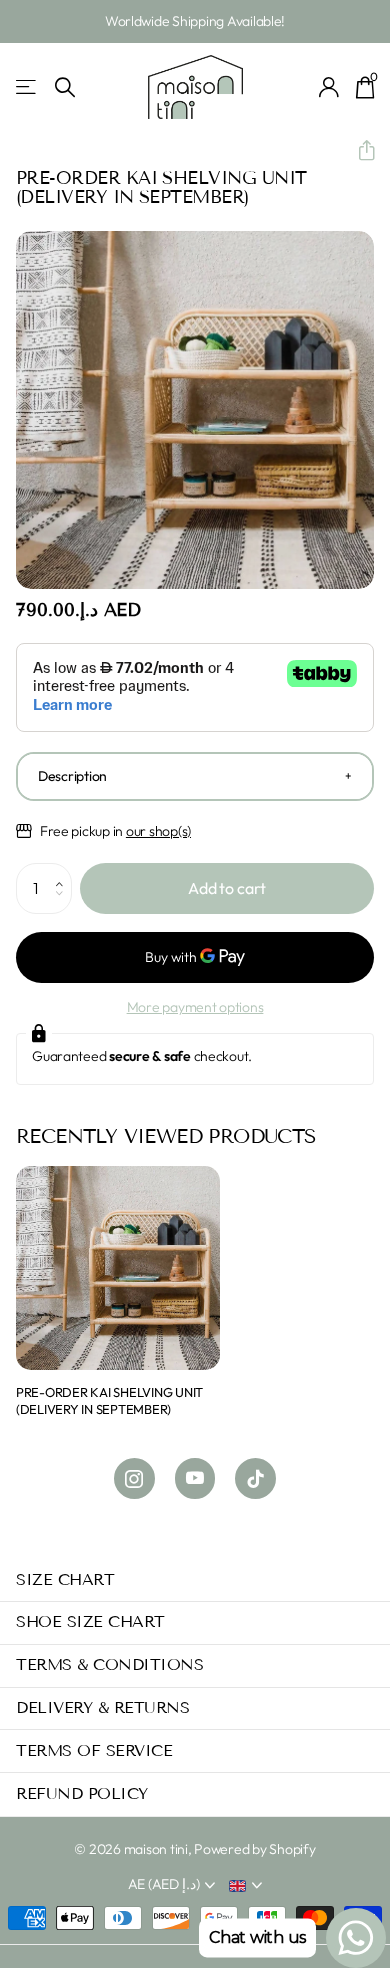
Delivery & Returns (102, 1707)
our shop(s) (158, 831)
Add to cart (227, 888)
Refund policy (82, 1793)
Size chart (65, 1579)
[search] (65, 87)
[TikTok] (255, 1478)
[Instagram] (134, 1478)
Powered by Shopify (254, 1849)
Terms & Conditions (109, 1664)
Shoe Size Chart (90, 1621)
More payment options (195, 1007)
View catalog (27, 87)
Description (72, 776)
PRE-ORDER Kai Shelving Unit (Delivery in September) (109, 1400)
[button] (358, 151)
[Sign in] (329, 87)
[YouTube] (195, 1478)
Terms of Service (94, 1750)
